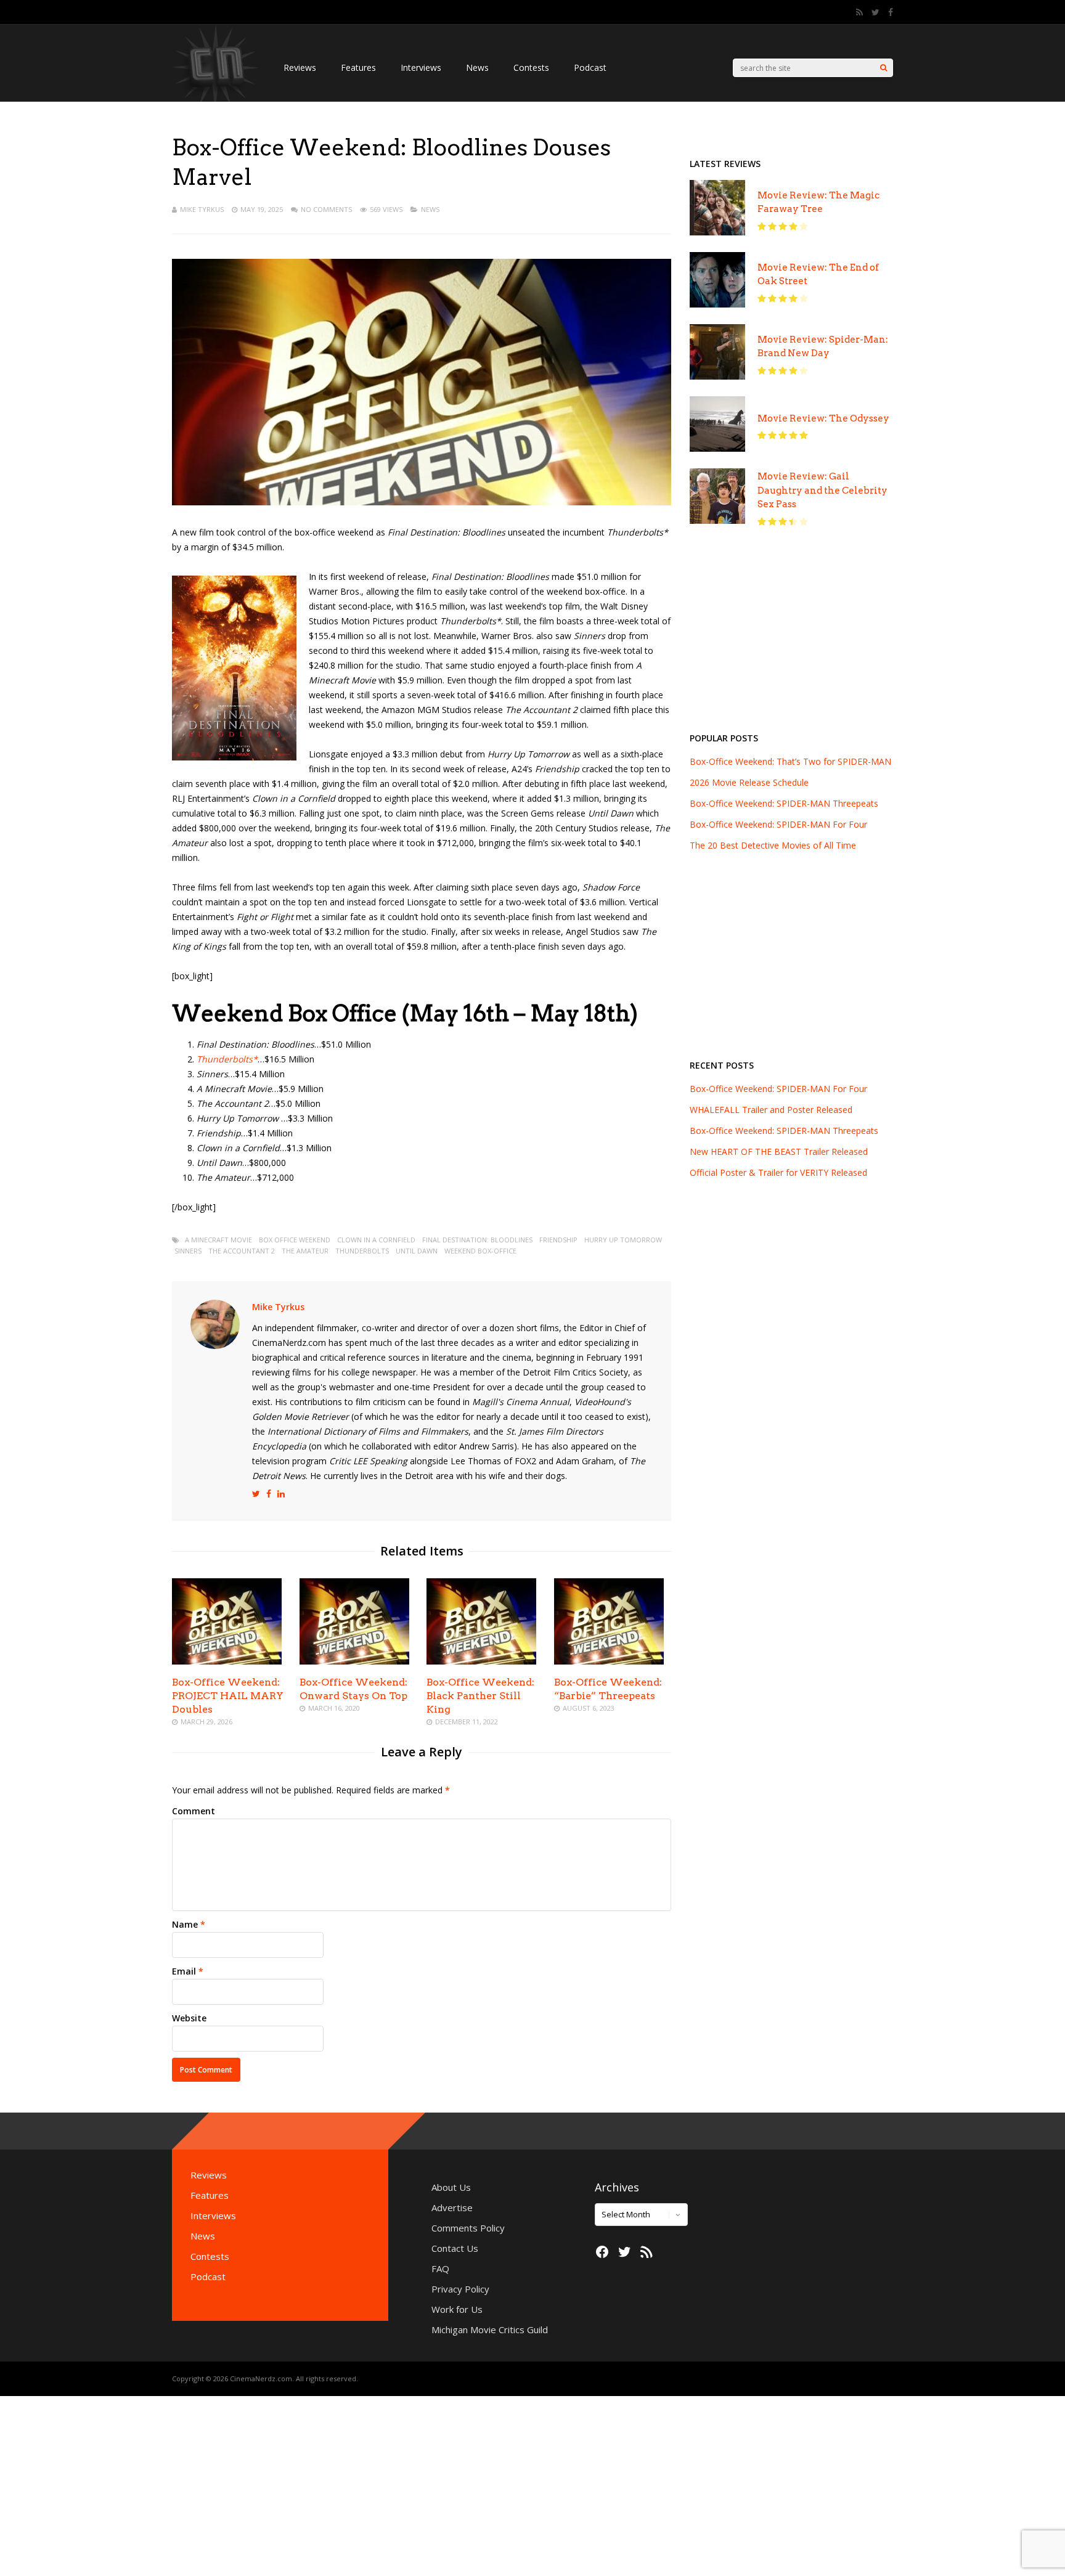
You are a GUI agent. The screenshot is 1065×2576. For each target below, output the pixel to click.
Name (185, 1924)
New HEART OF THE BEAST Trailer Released (779, 1151)
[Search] (883, 68)
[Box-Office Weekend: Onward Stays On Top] (354, 1661)
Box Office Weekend (295, 1240)
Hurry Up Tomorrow (623, 1240)
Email (184, 1971)
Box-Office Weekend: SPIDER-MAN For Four (778, 1089)
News (477, 67)
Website (189, 2018)
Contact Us (455, 2248)
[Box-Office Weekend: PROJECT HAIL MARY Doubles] (227, 1661)
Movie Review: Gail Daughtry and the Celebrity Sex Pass (822, 490)
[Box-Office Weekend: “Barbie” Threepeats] (609, 1661)
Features (358, 67)
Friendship (558, 1240)
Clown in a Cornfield (376, 1240)
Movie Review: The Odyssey (823, 418)
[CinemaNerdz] (215, 108)
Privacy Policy (460, 2289)
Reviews (300, 67)
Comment (194, 1811)
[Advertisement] (791, 636)
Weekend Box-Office (480, 1251)
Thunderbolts (362, 1251)
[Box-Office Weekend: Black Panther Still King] (481, 1661)
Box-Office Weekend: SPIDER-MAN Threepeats (784, 1131)
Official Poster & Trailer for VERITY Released (778, 1172)
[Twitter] (875, 12)
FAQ (440, 2268)
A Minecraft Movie (218, 1240)
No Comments (326, 209)
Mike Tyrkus (202, 209)
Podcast (590, 67)
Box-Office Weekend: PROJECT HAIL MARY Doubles (228, 1696)
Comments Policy (468, 2228)
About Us (451, 2187)
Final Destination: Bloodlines (477, 1240)
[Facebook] (891, 12)
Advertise (452, 2207)
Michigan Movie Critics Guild (490, 2329)
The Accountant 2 (242, 1251)
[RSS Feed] (859, 12)
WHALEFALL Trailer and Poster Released (771, 1110)
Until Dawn (417, 1251)
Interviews (421, 67)
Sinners (188, 1251)
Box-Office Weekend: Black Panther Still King (480, 1696)
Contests (531, 67)
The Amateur (305, 1251)
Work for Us (457, 2309)
